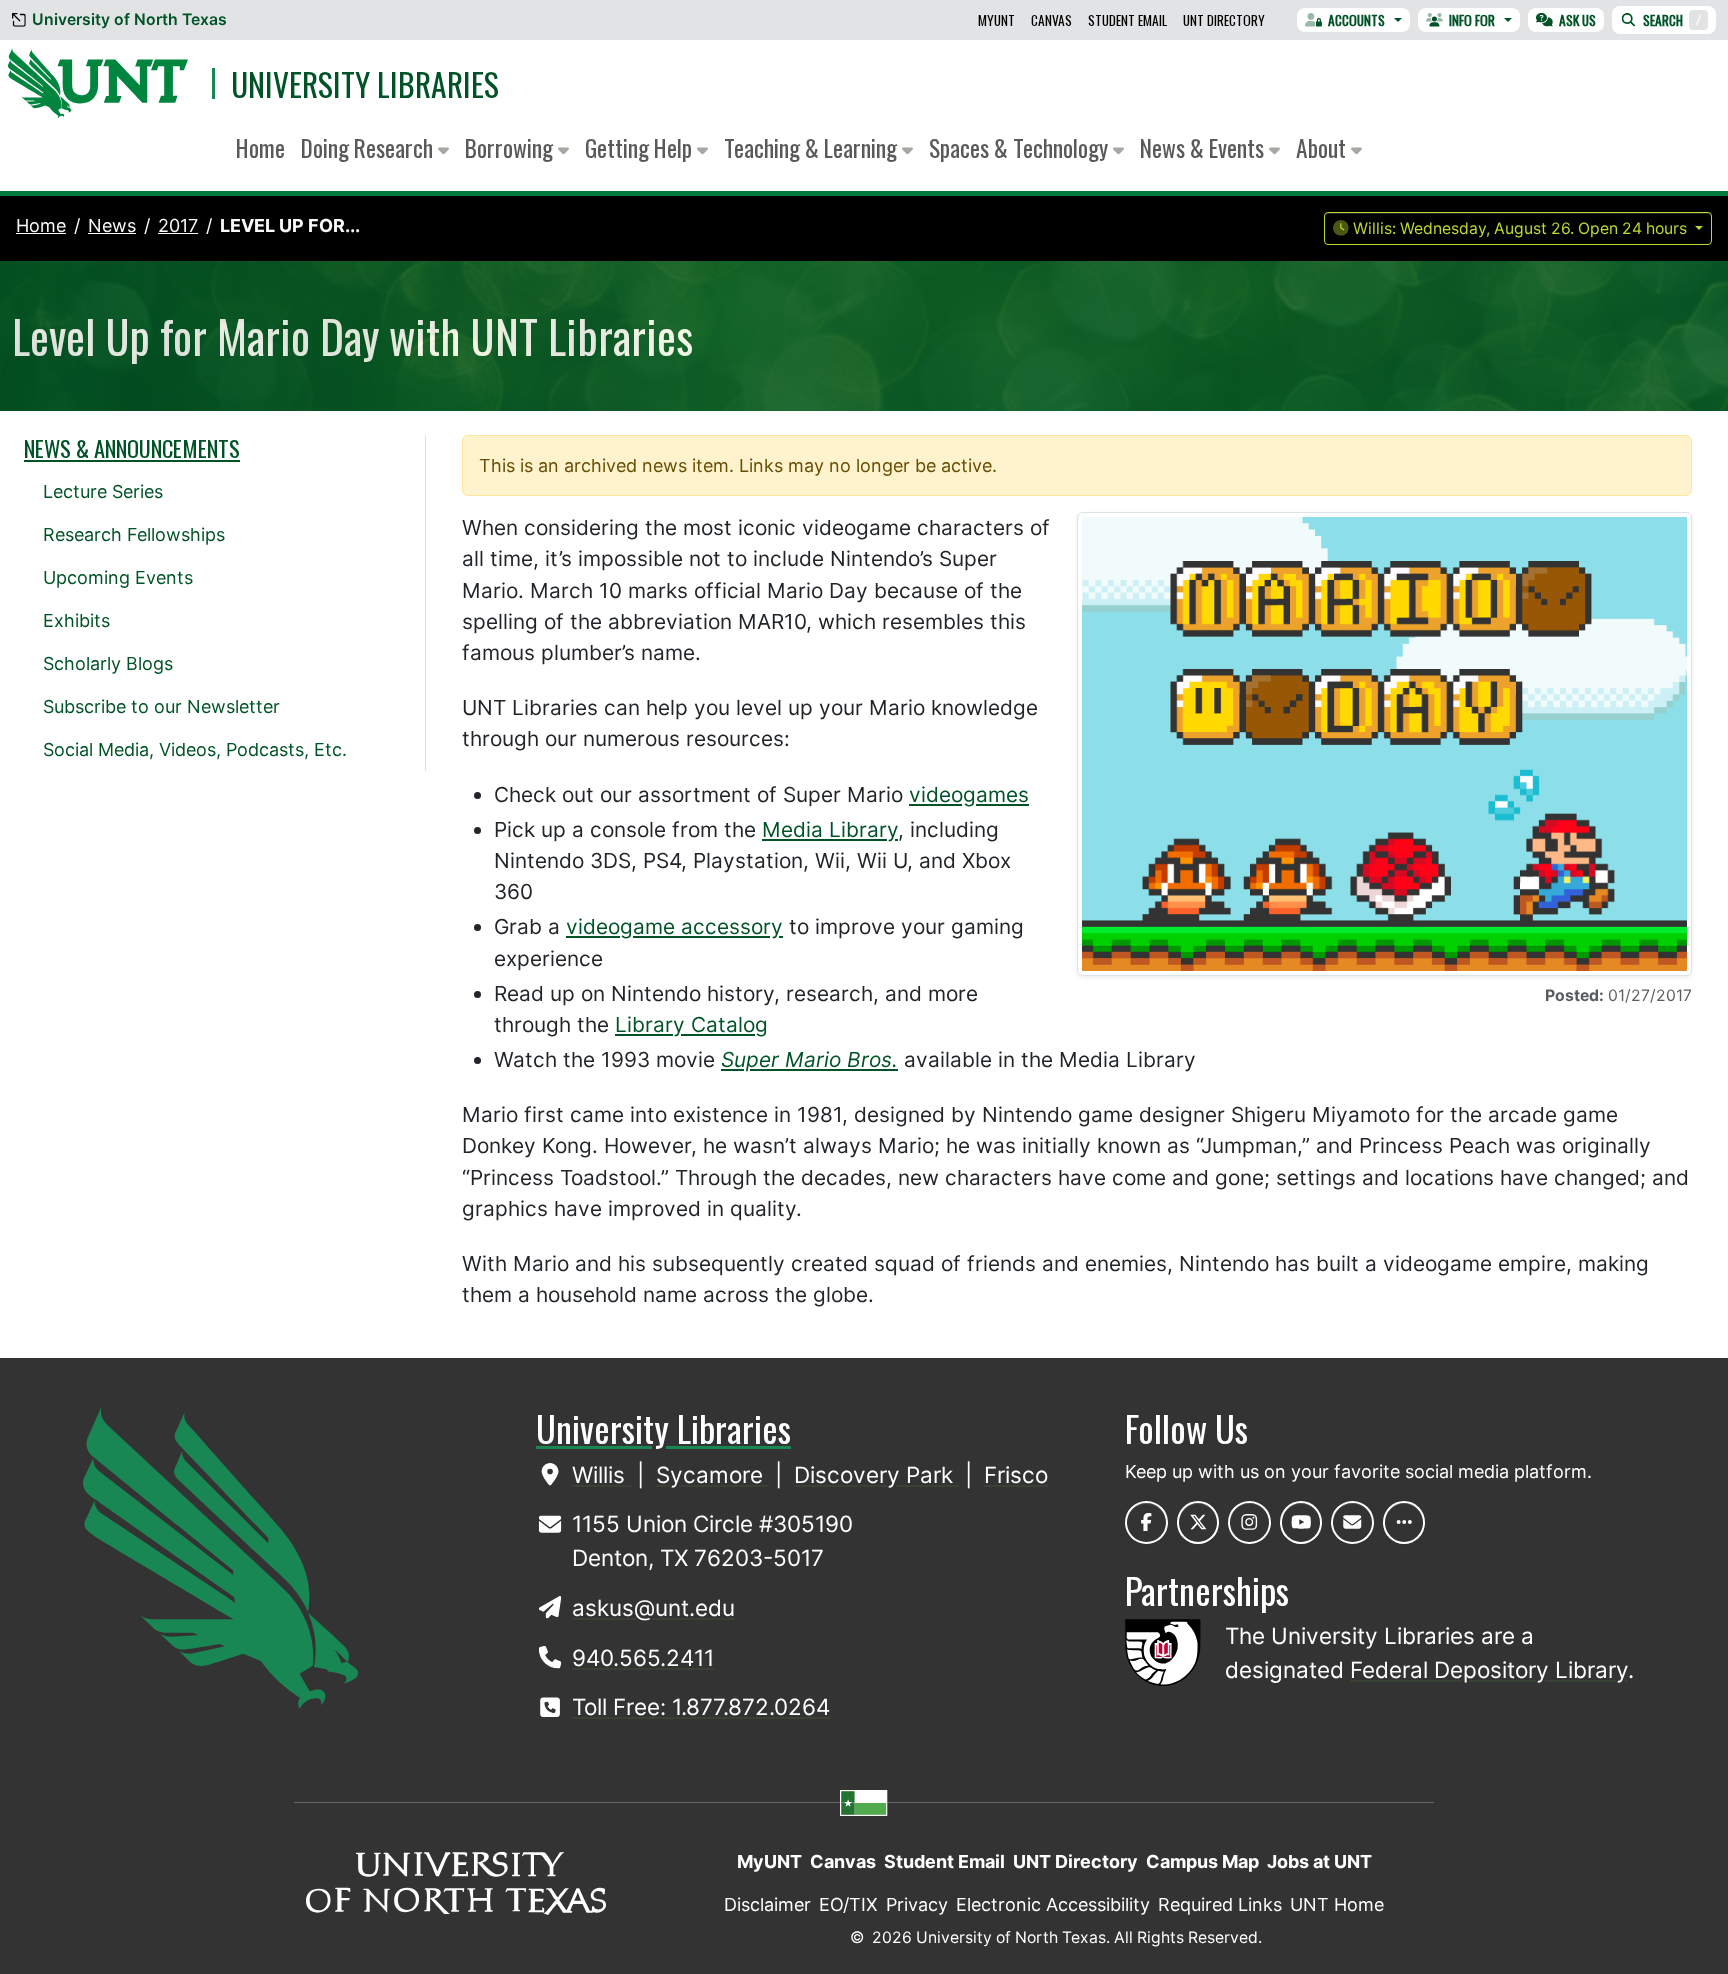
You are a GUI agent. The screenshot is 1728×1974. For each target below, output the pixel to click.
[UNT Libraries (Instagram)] (1249, 1522)
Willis (601, 1474)
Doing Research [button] (369, 147)
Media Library (830, 829)
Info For (1472, 20)
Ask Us (1577, 20)
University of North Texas (129, 19)
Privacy (917, 1904)
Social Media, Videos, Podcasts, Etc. (195, 749)
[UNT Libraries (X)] (1198, 1522)
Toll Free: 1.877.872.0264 (701, 1706)
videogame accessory (674, 926)
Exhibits (76, 620)
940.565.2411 (643, 1657)
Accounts (1356, 20)
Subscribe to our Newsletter (161, 706)
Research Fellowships (134, 534)
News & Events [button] (1204, 147)
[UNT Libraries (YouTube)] (1301, 1522)
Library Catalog (691, 1024)
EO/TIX (848, 1904)
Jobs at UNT (1319, 1861)
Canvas (1051, 20)
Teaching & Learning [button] (813, 147)
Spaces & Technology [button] (1021, 147)
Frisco (1016, 1474)
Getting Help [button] (641, 147)
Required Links (1220, 1904)
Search (1672, 20)
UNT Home (1337, 1904)
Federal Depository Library (1489, 1669)
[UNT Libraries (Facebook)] (1146, 1522)
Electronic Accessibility (1053, 1904)
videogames (969, 794)
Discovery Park (876, 1474)
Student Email (1127, 20)
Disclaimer (767, 1904)
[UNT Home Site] (220, 1556)
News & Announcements (132, 448)
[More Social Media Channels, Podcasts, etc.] (1404, 1522)
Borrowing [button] (511, 147)
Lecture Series (103, 491)
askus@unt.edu (653, 1607)
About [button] (1323, 147)
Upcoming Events (118, 577)
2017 (178, 225)
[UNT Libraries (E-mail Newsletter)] (1352, 1522)
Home (260, 147)
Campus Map (1202, 1861)
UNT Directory (1224, 20)
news (112, 225)
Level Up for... (290, 225)
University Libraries (365, 83)
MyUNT (996, 20)
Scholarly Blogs (108, 663)
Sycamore (712, 1474)
